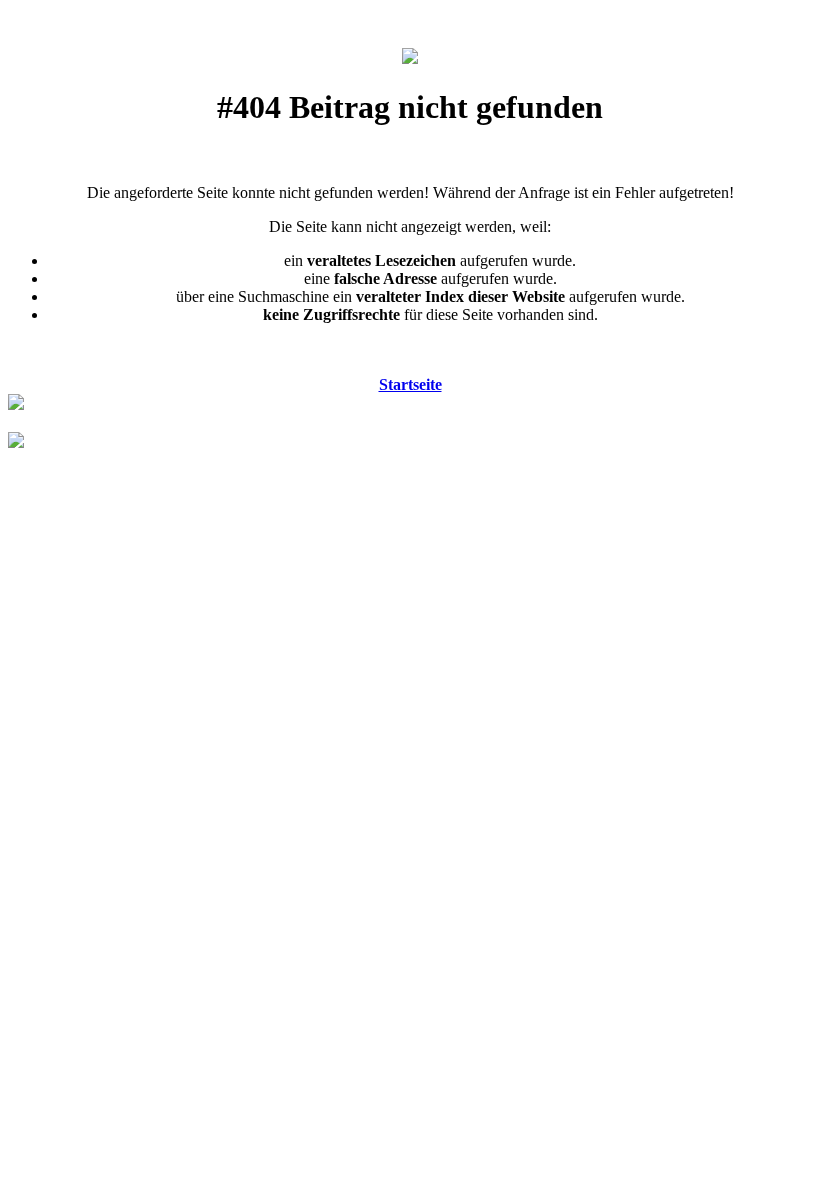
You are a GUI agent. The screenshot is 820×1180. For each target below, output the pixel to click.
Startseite (410, 384)
